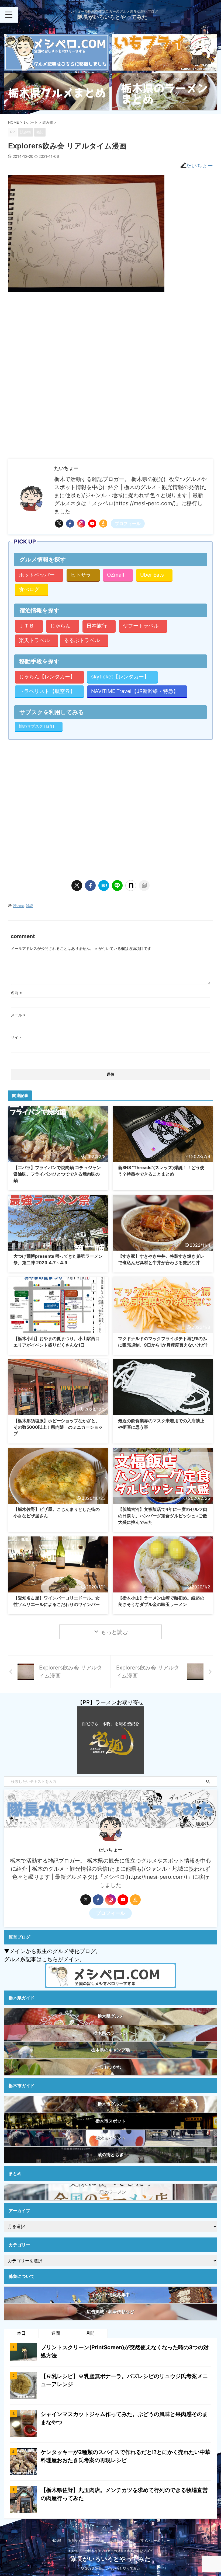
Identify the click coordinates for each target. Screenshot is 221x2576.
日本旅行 (97, 626)
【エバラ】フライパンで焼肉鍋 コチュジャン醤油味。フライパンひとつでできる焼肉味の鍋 (57, 1174)
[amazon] (103, 524)
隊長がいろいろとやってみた (112, 17)
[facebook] (70, 524)
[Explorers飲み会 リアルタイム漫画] (104, 886)
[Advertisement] (53, 335)
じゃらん (60, 626)
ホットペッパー (37, 575)
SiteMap (98, 2541)
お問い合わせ (121, 2541)
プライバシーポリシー (154, 2541)
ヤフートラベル (141, 626)
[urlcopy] (144, 886)
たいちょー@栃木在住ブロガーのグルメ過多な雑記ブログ (111, 2551)
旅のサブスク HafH (36, 726)
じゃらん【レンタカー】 (47, 677)
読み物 (18, 906)
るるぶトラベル (82, 640)
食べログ (29, 589)
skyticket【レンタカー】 (120, 677)
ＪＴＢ (27, 626)
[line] (117, 886)
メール (18, 1015)
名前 (16, 993)
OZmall (116, 575)
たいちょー (199, 166)
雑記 (29, 906)
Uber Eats (152, 575)
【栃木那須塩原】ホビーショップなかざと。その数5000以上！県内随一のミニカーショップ (58, 1427)
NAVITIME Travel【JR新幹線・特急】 (135, 691)
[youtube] (92, 524)
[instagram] (81, 524)
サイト (16, 1037)
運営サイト (76, 2541)
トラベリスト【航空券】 (47, 691)
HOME (56, 2541)
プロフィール (128, 524)
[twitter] (59, 524)
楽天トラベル (34, 640)
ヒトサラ (81, 575)
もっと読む (114, 1632)
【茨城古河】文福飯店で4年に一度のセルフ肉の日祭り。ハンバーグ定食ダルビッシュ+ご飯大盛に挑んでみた (163, 1516)
